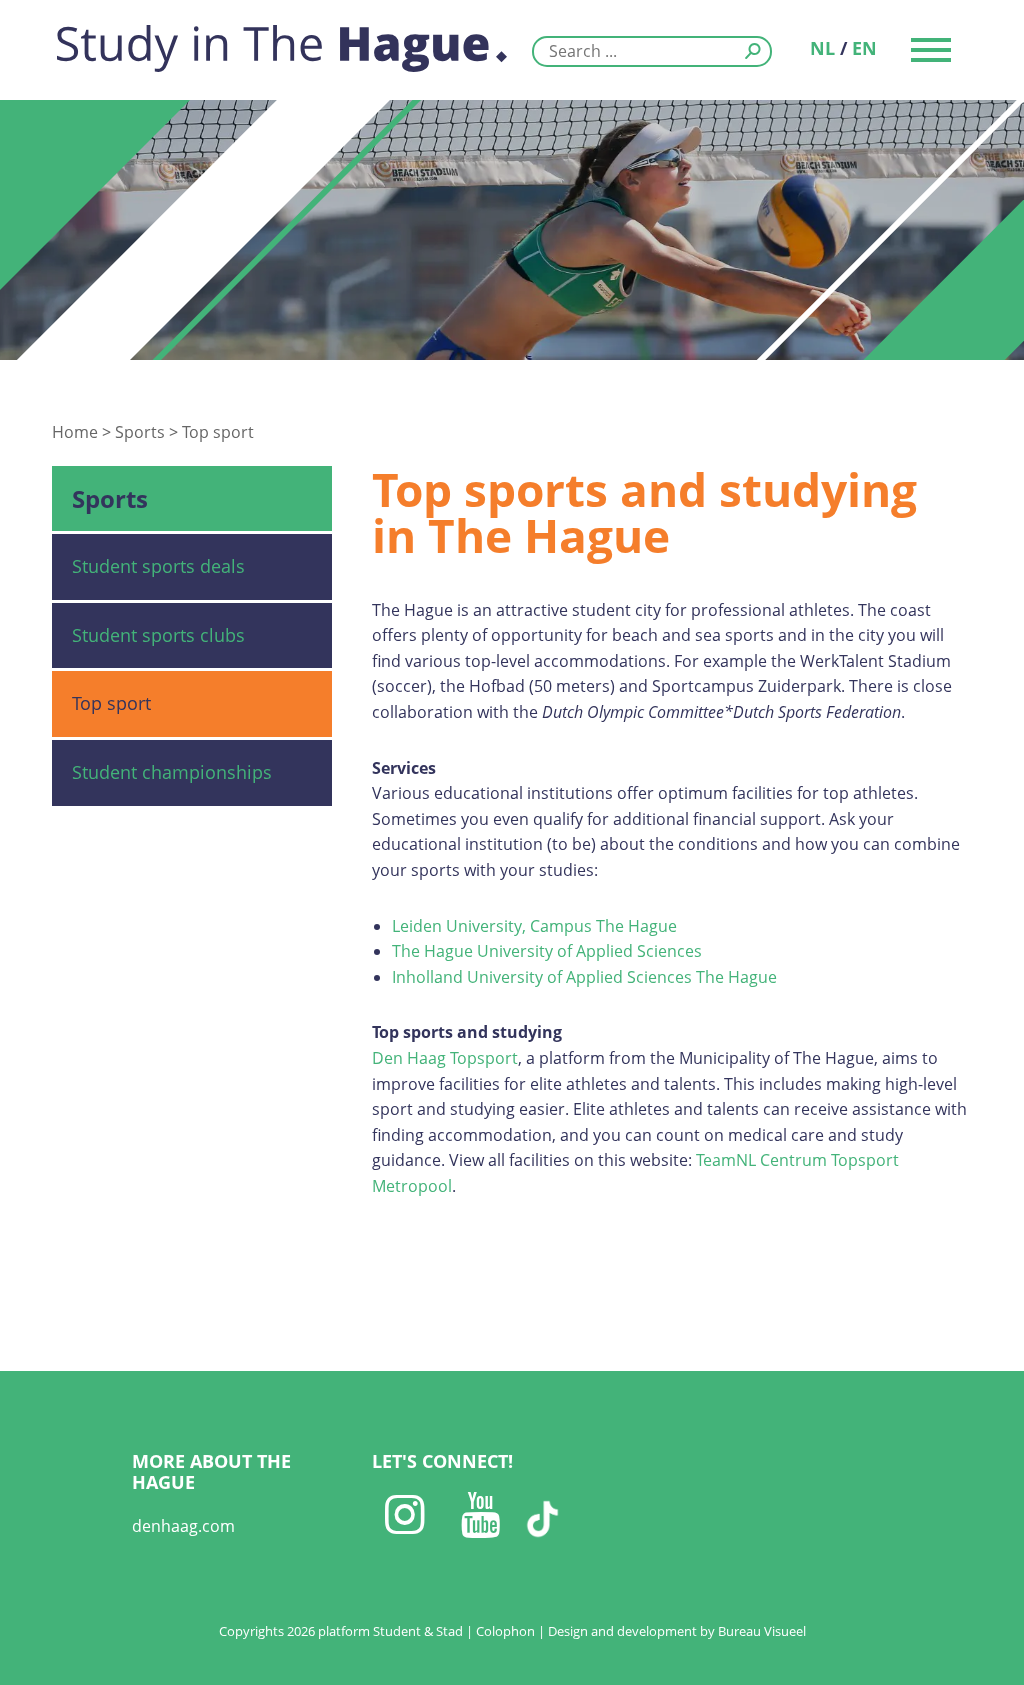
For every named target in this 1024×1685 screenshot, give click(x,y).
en (864, 48)
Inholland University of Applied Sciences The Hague (584, 977)
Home (75, 432)
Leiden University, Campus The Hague (534, 926)
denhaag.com (183, 1526)
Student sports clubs (158, 635)
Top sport (218, 432)
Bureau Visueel (762, 1631)
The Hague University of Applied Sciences (547, 951)
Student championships (172, 772)
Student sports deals (158, 566)
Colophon (505, 1631)
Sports (140, 432)
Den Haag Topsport (445, 1058)
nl (822, 48)
